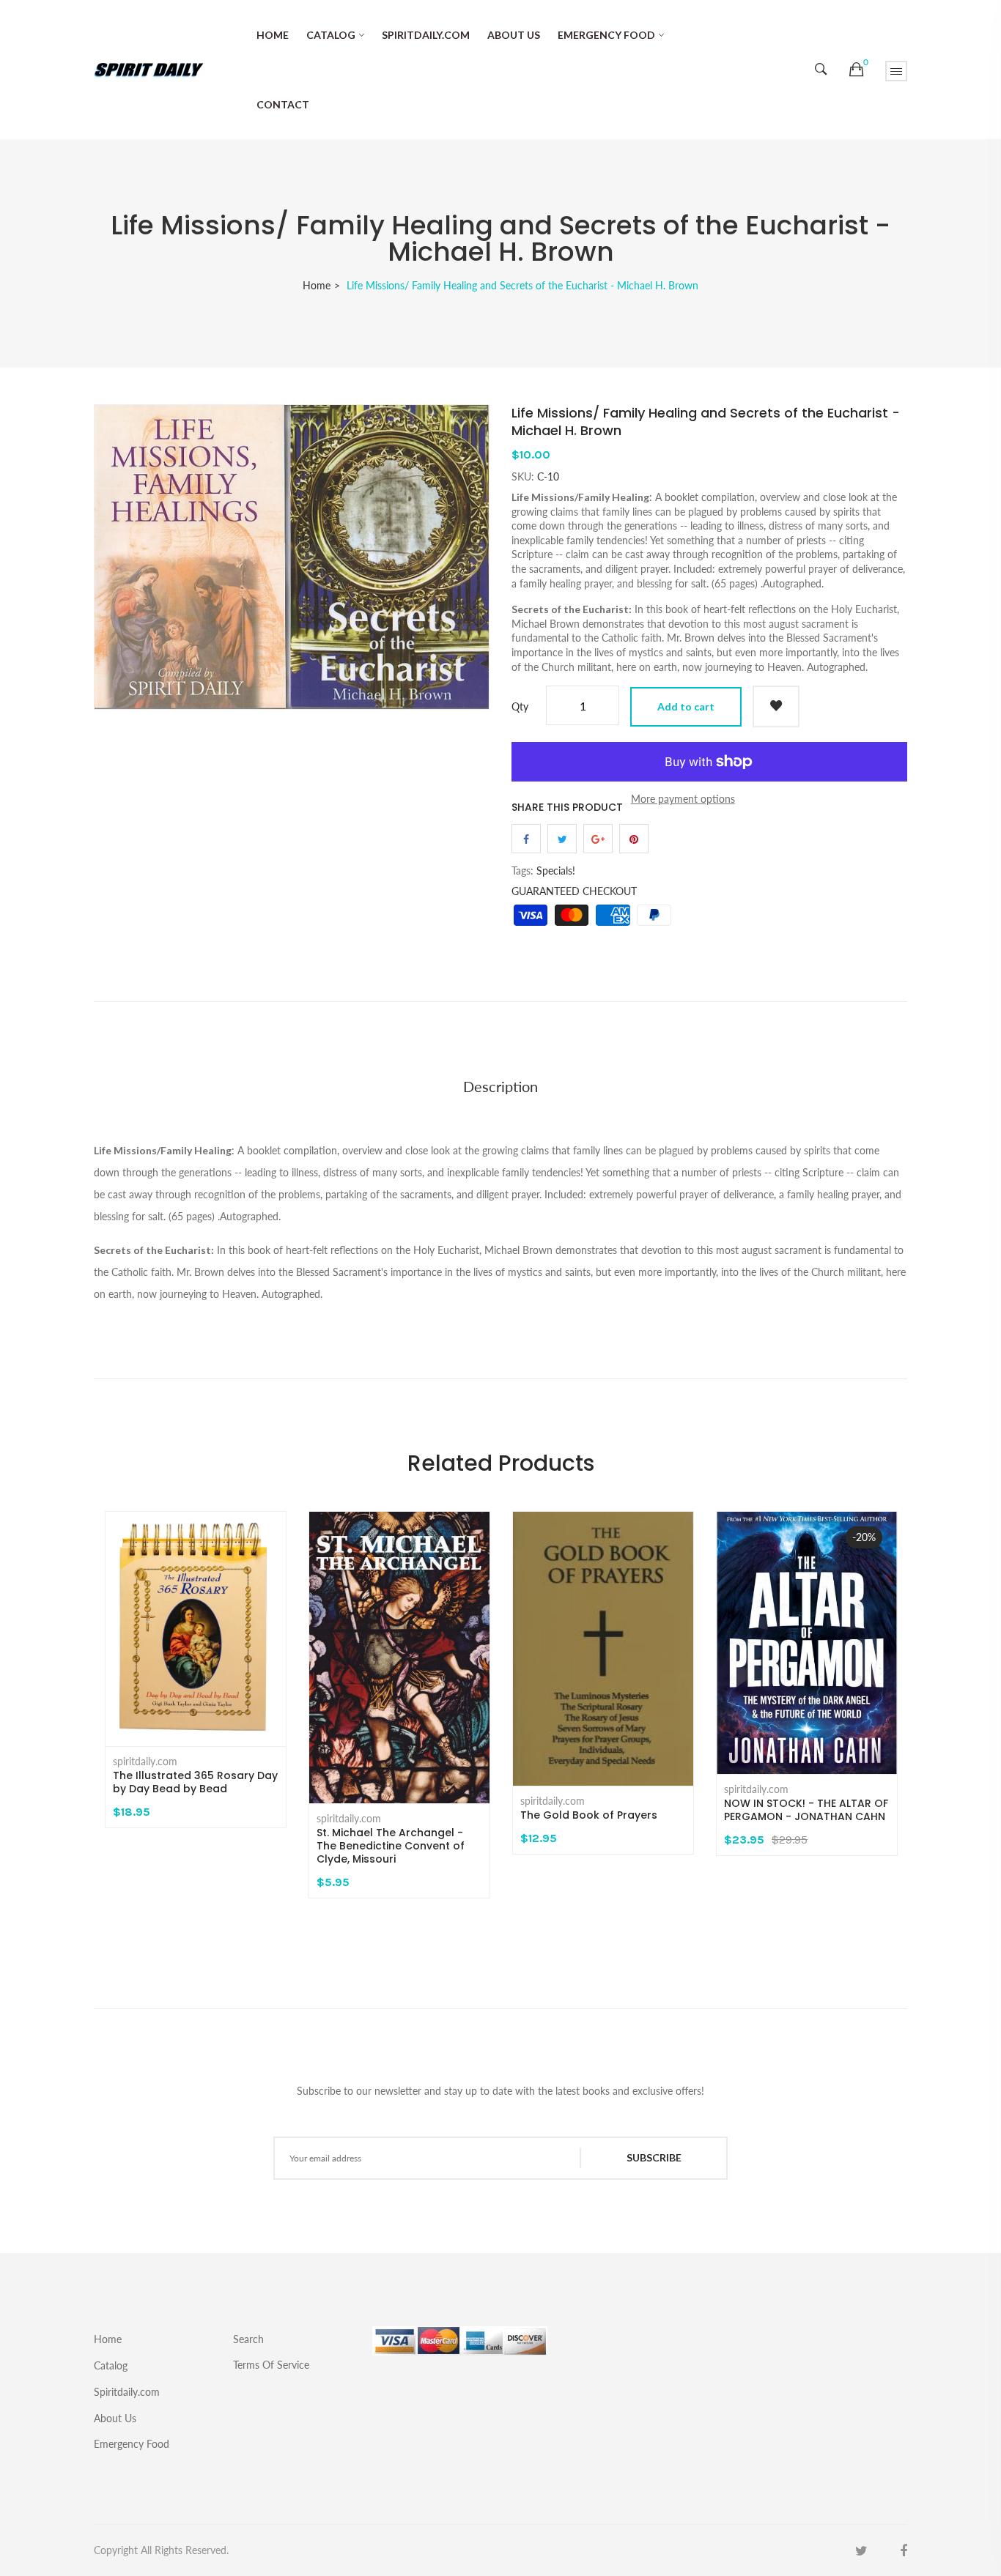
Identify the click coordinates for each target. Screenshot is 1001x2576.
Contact (283, 104)
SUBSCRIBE (654, 2157)
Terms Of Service (271, 2364)
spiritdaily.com (145, 1762)
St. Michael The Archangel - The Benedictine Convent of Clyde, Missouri (391, 1846)
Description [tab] (500, 1086)
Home (273, 35)
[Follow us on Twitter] (562, 839)
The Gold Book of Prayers (589, 1815)
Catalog (331, 35)
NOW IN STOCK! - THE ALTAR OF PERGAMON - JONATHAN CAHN (806, 1810)
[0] (856, 70)
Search (248, 2339)
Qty (520, 706)
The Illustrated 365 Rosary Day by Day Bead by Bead (195, 1782)
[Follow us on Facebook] (526, 839)
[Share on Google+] (598, 839)
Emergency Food (606, 35)
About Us (514, 35)
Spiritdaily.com (426, 35)
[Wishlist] (776, 706)
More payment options (683, 799)
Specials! (556, 871)
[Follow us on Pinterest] (634, 839)
